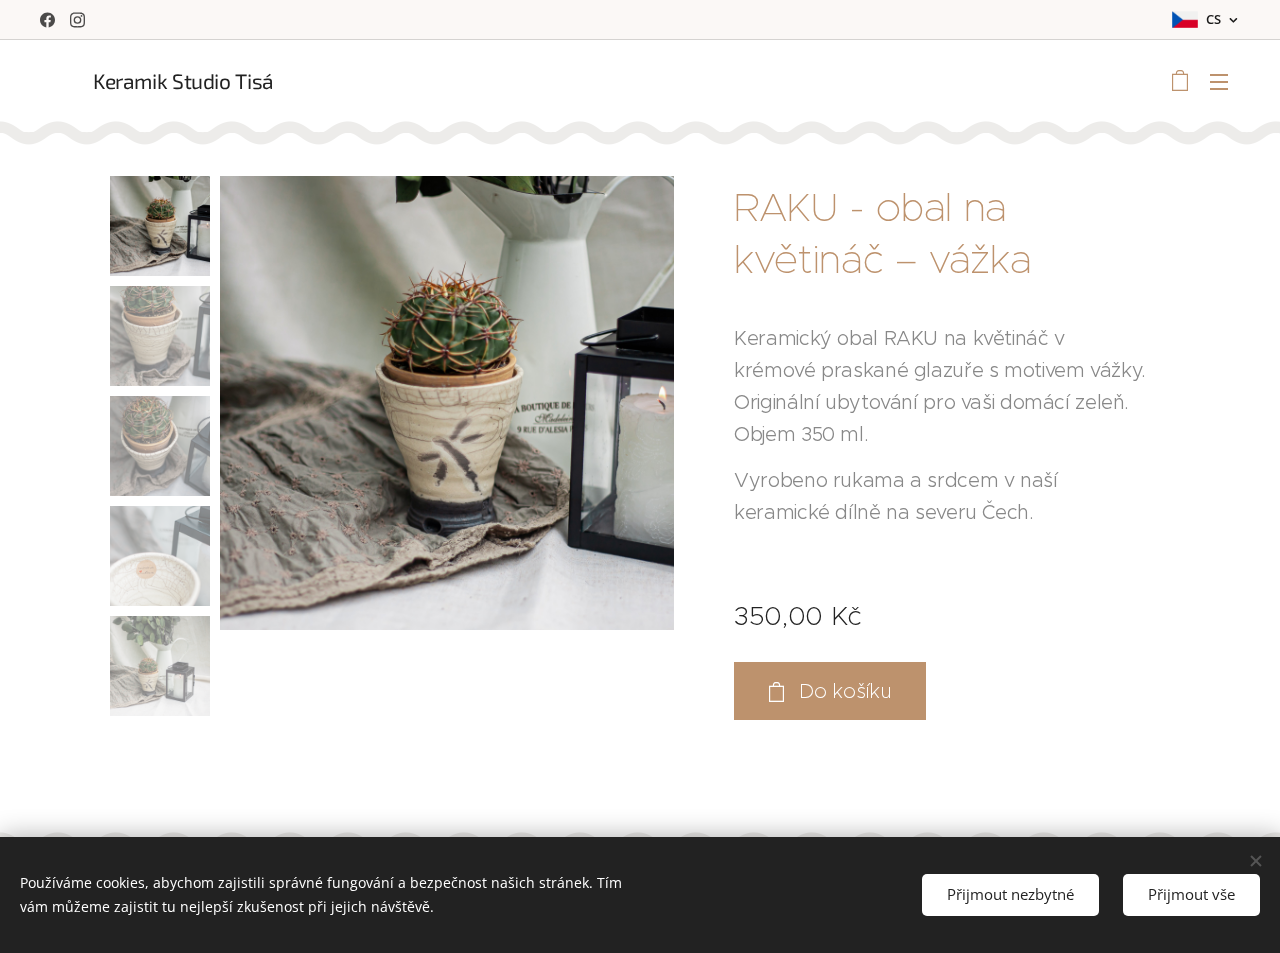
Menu (1225, 81)
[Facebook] (47, 20)
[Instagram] (77, 20)
